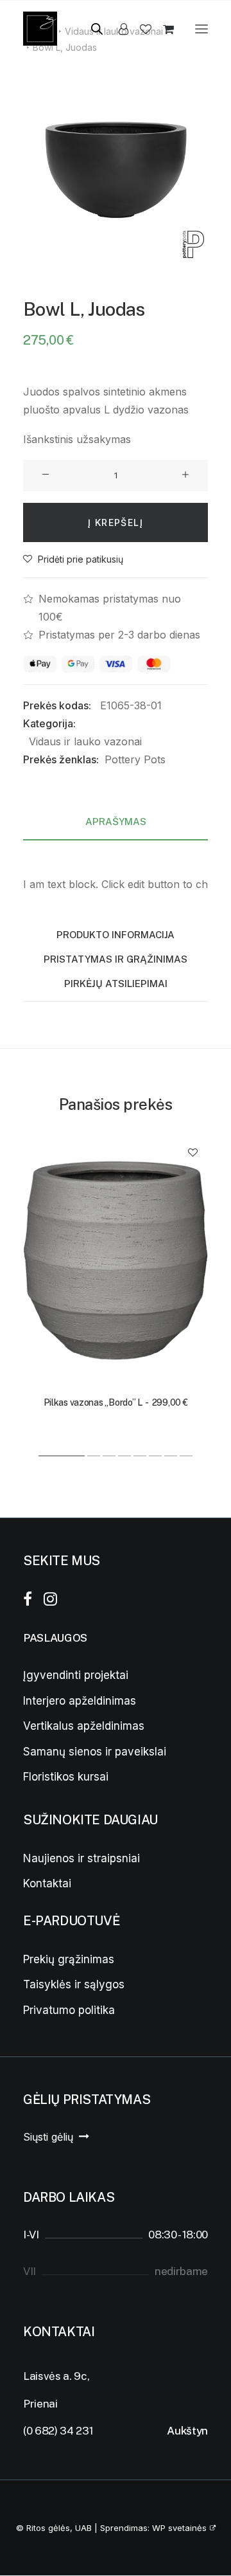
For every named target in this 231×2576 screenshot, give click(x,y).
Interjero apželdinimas (80, 1701)
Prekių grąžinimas (69, 1959)
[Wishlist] (140, 29)
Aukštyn (187, 2431)
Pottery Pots (135, 759)
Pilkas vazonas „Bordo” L (116, 1402)
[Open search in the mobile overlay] (91, 29)
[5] (140, 1456)
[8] (185, 1456)
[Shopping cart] (163, 29)
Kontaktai (47, 1883)
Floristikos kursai (66, 1777)
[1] (62, 1456)
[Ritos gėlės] (40, 29)
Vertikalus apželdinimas (84, 1726)
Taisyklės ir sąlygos (74, 1984)
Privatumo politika (69, 2010)
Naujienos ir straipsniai (81, 1858)
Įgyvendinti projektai (76, 1675)
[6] (155, 1456)
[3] (109, 1456)
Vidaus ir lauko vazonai (85, 741)
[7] (171, 1456)
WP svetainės (179, 2528)
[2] (94, 1456)
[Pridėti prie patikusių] (193, 1152)
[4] (124, 1456)
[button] (201, 29)
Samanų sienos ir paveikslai (95, 1752)
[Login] (118, 29)
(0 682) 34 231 (58, 2431)
